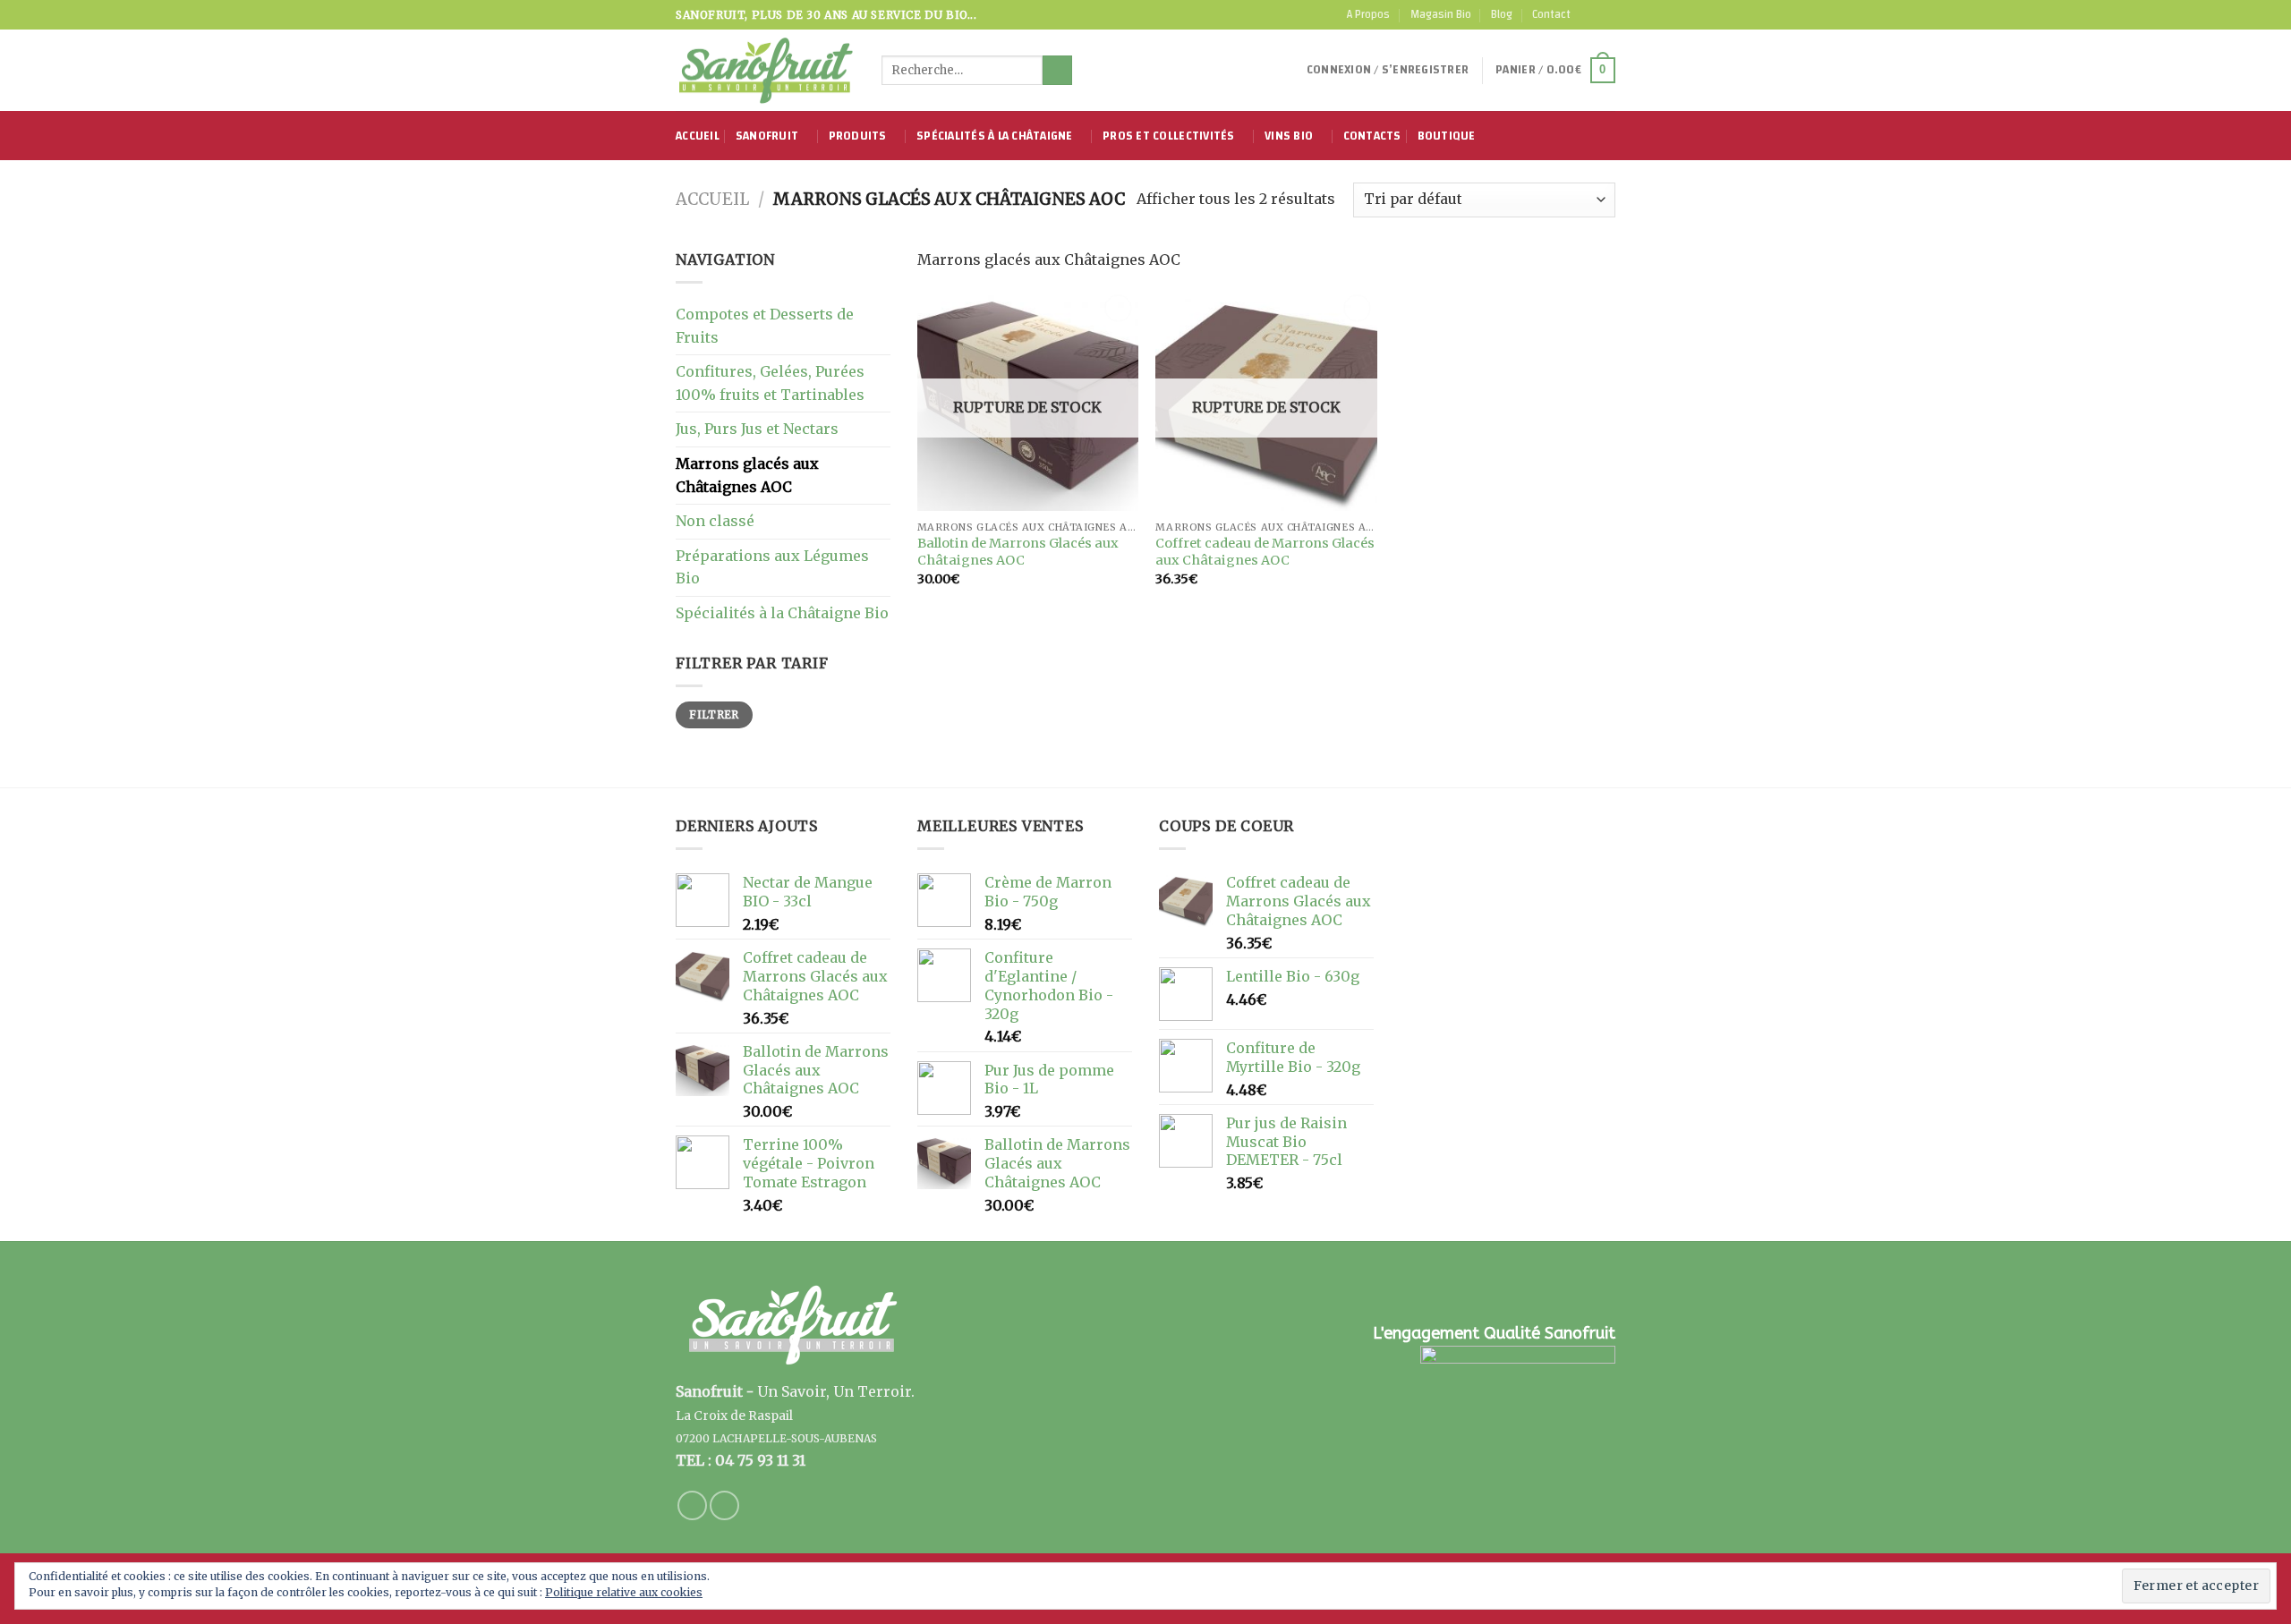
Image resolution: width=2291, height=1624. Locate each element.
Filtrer (714, 714)
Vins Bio (1289, 136)
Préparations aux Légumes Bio (772, 567)
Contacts (1372, 136)
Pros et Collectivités (1168, 136)
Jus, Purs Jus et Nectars (757, 429)
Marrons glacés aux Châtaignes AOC (747, 475)
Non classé (715, 521)
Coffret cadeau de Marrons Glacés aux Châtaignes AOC (1265, 552)
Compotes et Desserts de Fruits (765, 326)
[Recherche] (1057, 71)
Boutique (1447, 136)
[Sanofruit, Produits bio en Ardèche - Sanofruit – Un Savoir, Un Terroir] (765, 71)
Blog (1502, 14)
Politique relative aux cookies (624, 1592)
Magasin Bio (1441, 14)
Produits (858, 136)
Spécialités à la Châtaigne (995, 136)
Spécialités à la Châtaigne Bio (782, 613)
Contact (1551, 14)
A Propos (1368, 14)
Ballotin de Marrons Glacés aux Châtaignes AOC (1018, 552)
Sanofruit (767, 136)
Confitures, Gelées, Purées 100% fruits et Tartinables (770, 383)
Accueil (698, 136)
